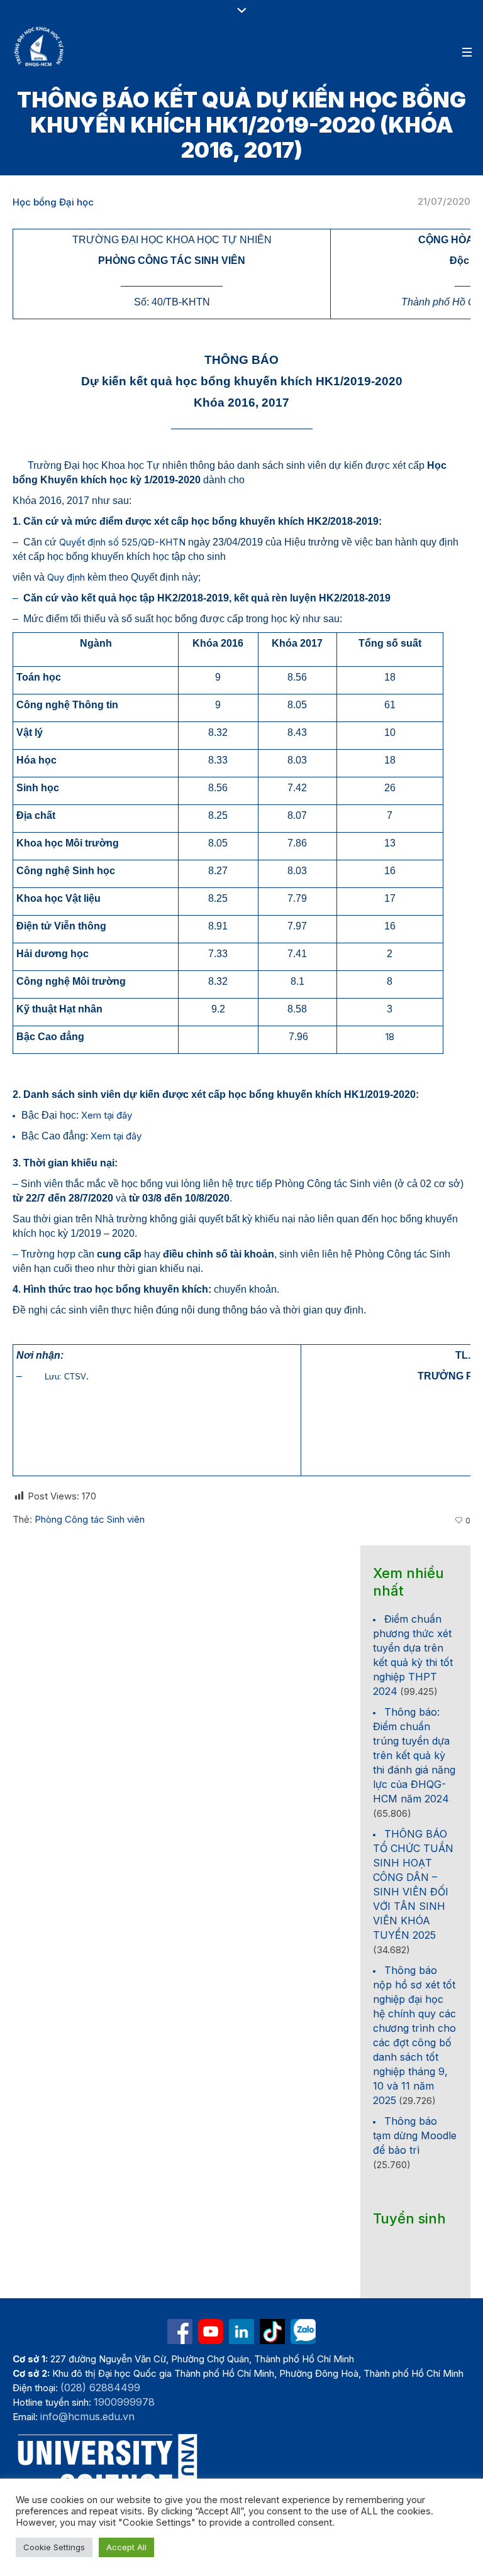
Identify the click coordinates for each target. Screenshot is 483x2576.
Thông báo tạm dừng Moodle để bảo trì (415, 2135)
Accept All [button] (126, 2547)
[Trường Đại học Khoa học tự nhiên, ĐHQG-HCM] (40, 47)
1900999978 (124, 2402)
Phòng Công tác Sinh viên (90, 1519)
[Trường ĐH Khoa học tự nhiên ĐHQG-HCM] (180, 2332)
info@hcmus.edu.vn (87, 2416)
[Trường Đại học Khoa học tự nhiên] (241, 2332)
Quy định (66, 577)
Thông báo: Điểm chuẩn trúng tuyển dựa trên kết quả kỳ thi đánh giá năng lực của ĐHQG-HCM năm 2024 (414, 1755)
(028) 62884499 (100, 2387)
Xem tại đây (107, 1115)
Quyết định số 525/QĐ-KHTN (122, 542)
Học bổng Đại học (53, 202)
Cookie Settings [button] (54, 2547)
